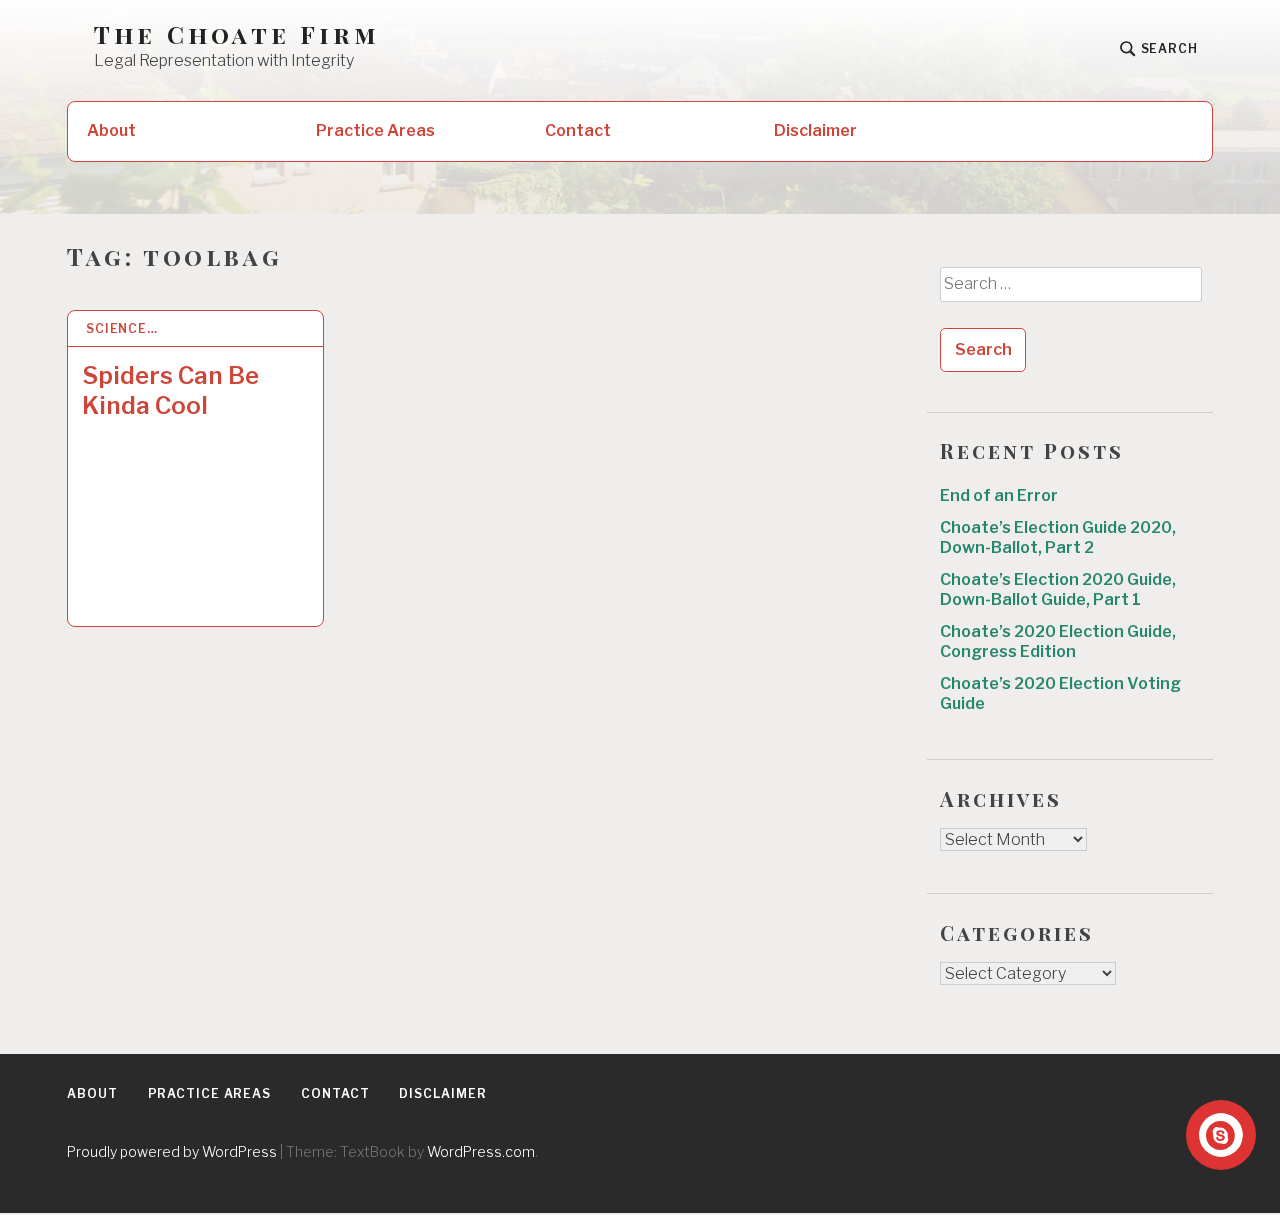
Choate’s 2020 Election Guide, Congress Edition (1058, 641)
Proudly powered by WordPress (172, 1151)
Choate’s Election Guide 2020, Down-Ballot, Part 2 (1058, 537)
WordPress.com (481, 1151)
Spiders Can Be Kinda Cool (170, 390)
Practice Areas (375, 130)
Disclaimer (815, 130)
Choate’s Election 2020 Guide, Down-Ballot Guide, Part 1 (1058, 589)
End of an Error (999, 495)
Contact (578, 130)
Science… (122, 328)
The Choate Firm (237, 34)
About (111, 130)
